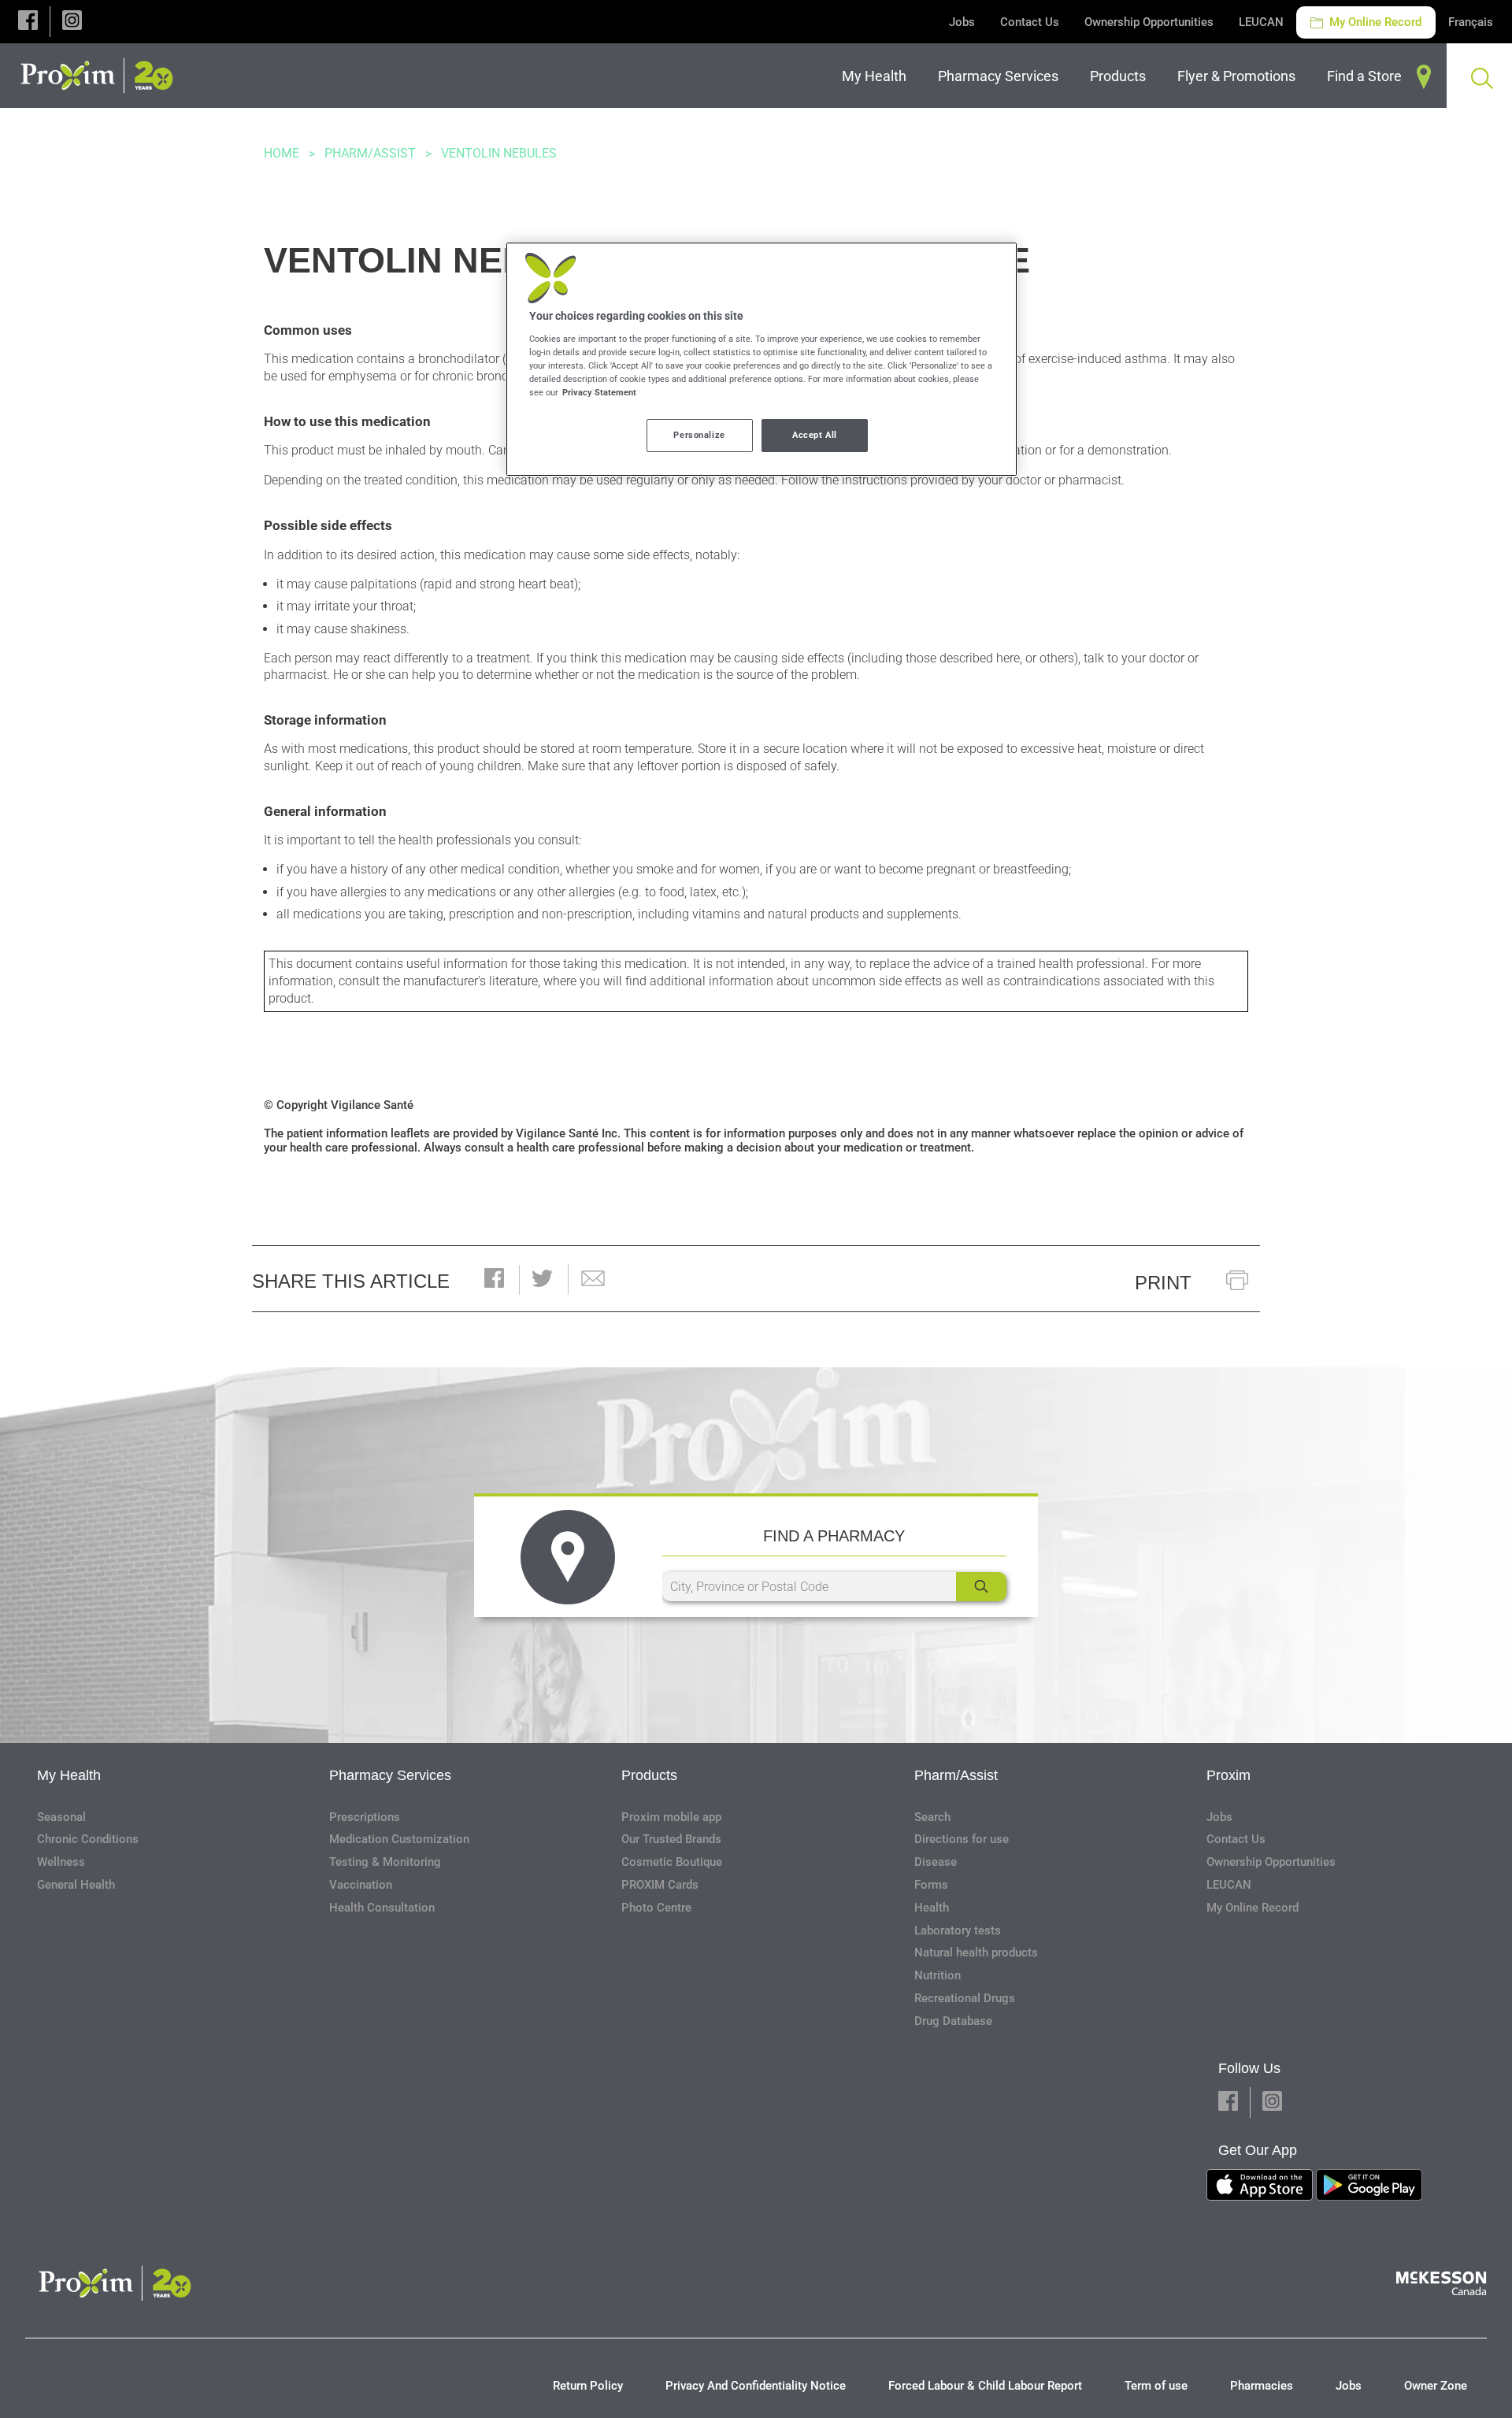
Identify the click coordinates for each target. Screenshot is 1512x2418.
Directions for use (962, 1839)
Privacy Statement (599, 392)
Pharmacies (1262, 2386)
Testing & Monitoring (385, 1862)
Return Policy (588, 2386)
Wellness (61, 1862)
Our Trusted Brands (671, 1839)
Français (1471, 22)
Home (282, 153)
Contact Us (1030, 22)
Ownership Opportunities (1149, 22)
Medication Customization (399, 1839)
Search (932, 1817)
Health (932, 1908)
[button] (28, 22)
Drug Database (953, 2021)
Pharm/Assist (370, 153)
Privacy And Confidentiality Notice (756, 2386)
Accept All (815, 435)
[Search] (981, 1587)
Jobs (962, 22)
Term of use (1156, 2386)
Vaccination (361, 1885)
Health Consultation (382, 1908)
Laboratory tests (958, 1930)
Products (649, 1775)
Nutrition (938, 1975)
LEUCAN (1261, 22)
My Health (69, 1775)
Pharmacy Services (390, 1775)
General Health (76, 1885)
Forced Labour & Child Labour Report (985, 2386)
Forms (931, 1885)
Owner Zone (1436, 2386)
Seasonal (61, 1817)
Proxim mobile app (671, 1817)
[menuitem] (877, 76)
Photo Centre (656, 1908)
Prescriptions (365, 1817)
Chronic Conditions (88, 1839)
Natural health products (976, 1953)
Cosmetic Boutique (672, 1862)
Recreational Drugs (965, 1998)
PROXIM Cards (660, 1885)
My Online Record (1374, 22)
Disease (936, 1862)
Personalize (699, 435)
